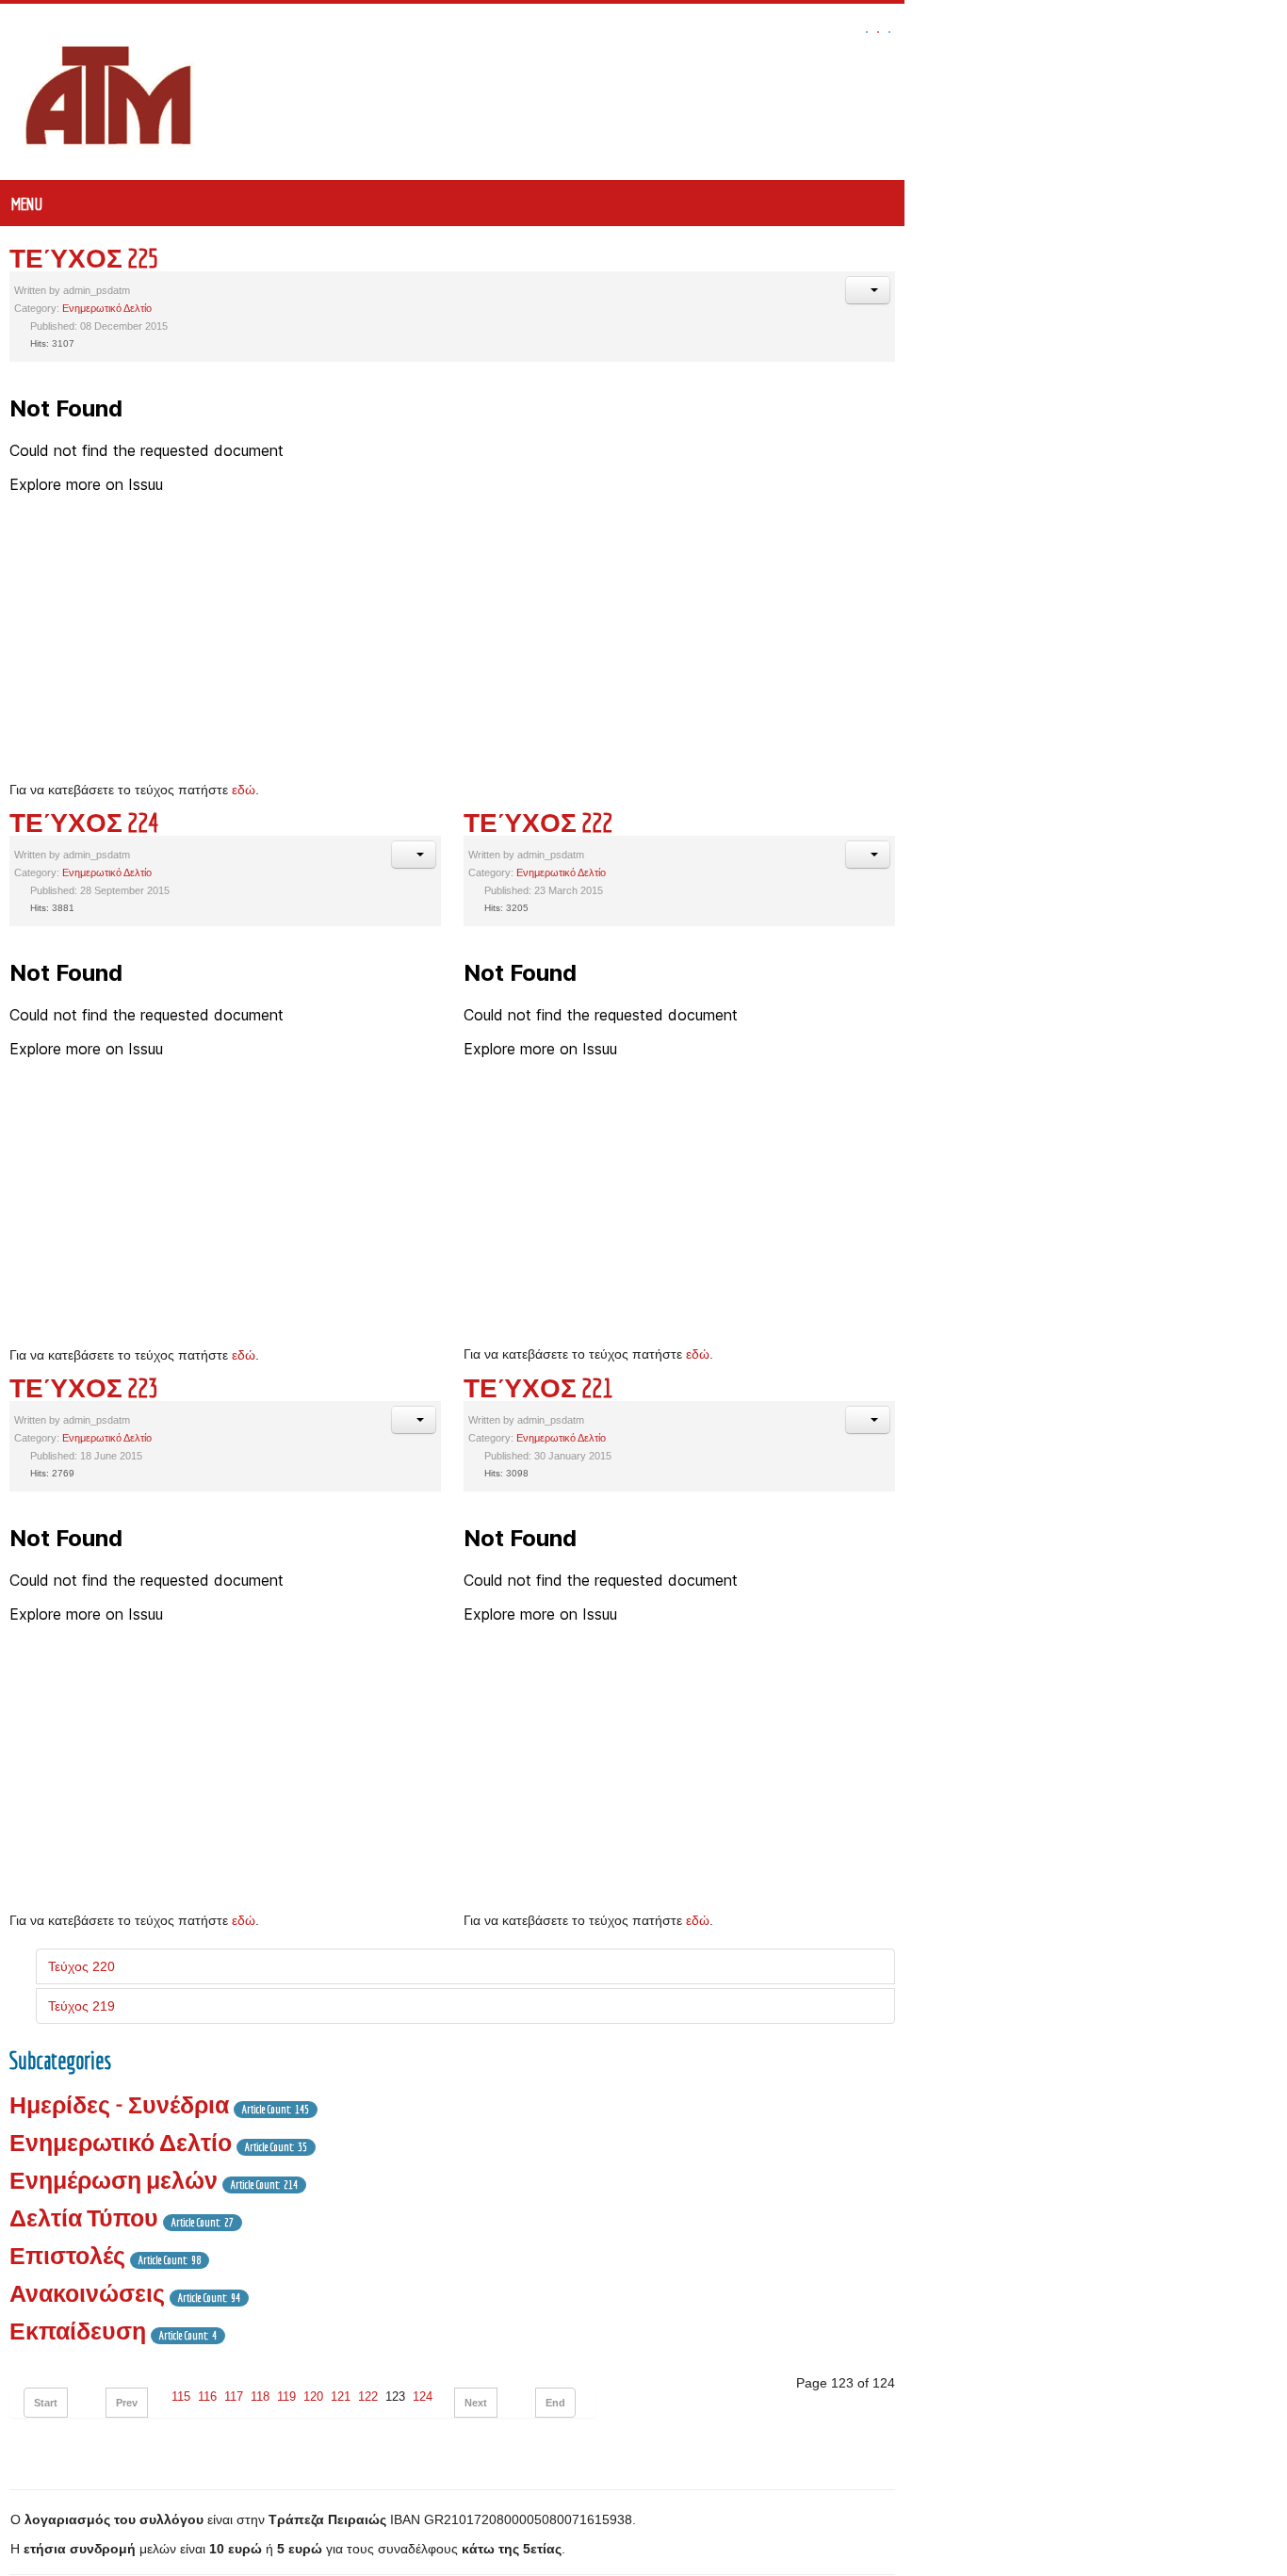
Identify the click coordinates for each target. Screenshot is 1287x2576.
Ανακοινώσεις (87, 2293)
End (555, 2403)
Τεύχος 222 (734, 822)
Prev (127, 2403)
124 (423, 2397)
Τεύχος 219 (81, 2006)
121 (341, 2397)
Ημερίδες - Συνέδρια (119, 2104)
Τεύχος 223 (84, 1387)
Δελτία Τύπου (84, 2217)
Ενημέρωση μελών (114, 2180)
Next (476, 2403)
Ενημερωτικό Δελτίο (107, 308)
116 (207, 2397)
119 (286, 2397)
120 (313, 2397)
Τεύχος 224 (84, 822)
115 (181, 2397)
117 (234, 2397)
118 (260, 2397)
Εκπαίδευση (78, 2331)
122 (368, 2397)
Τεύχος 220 (81, 1966)
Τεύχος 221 (734, 1387)
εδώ (244, 790)
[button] (1250, 290)
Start (46, 2403)
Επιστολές (67, 2255)
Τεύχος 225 (84, 258)
